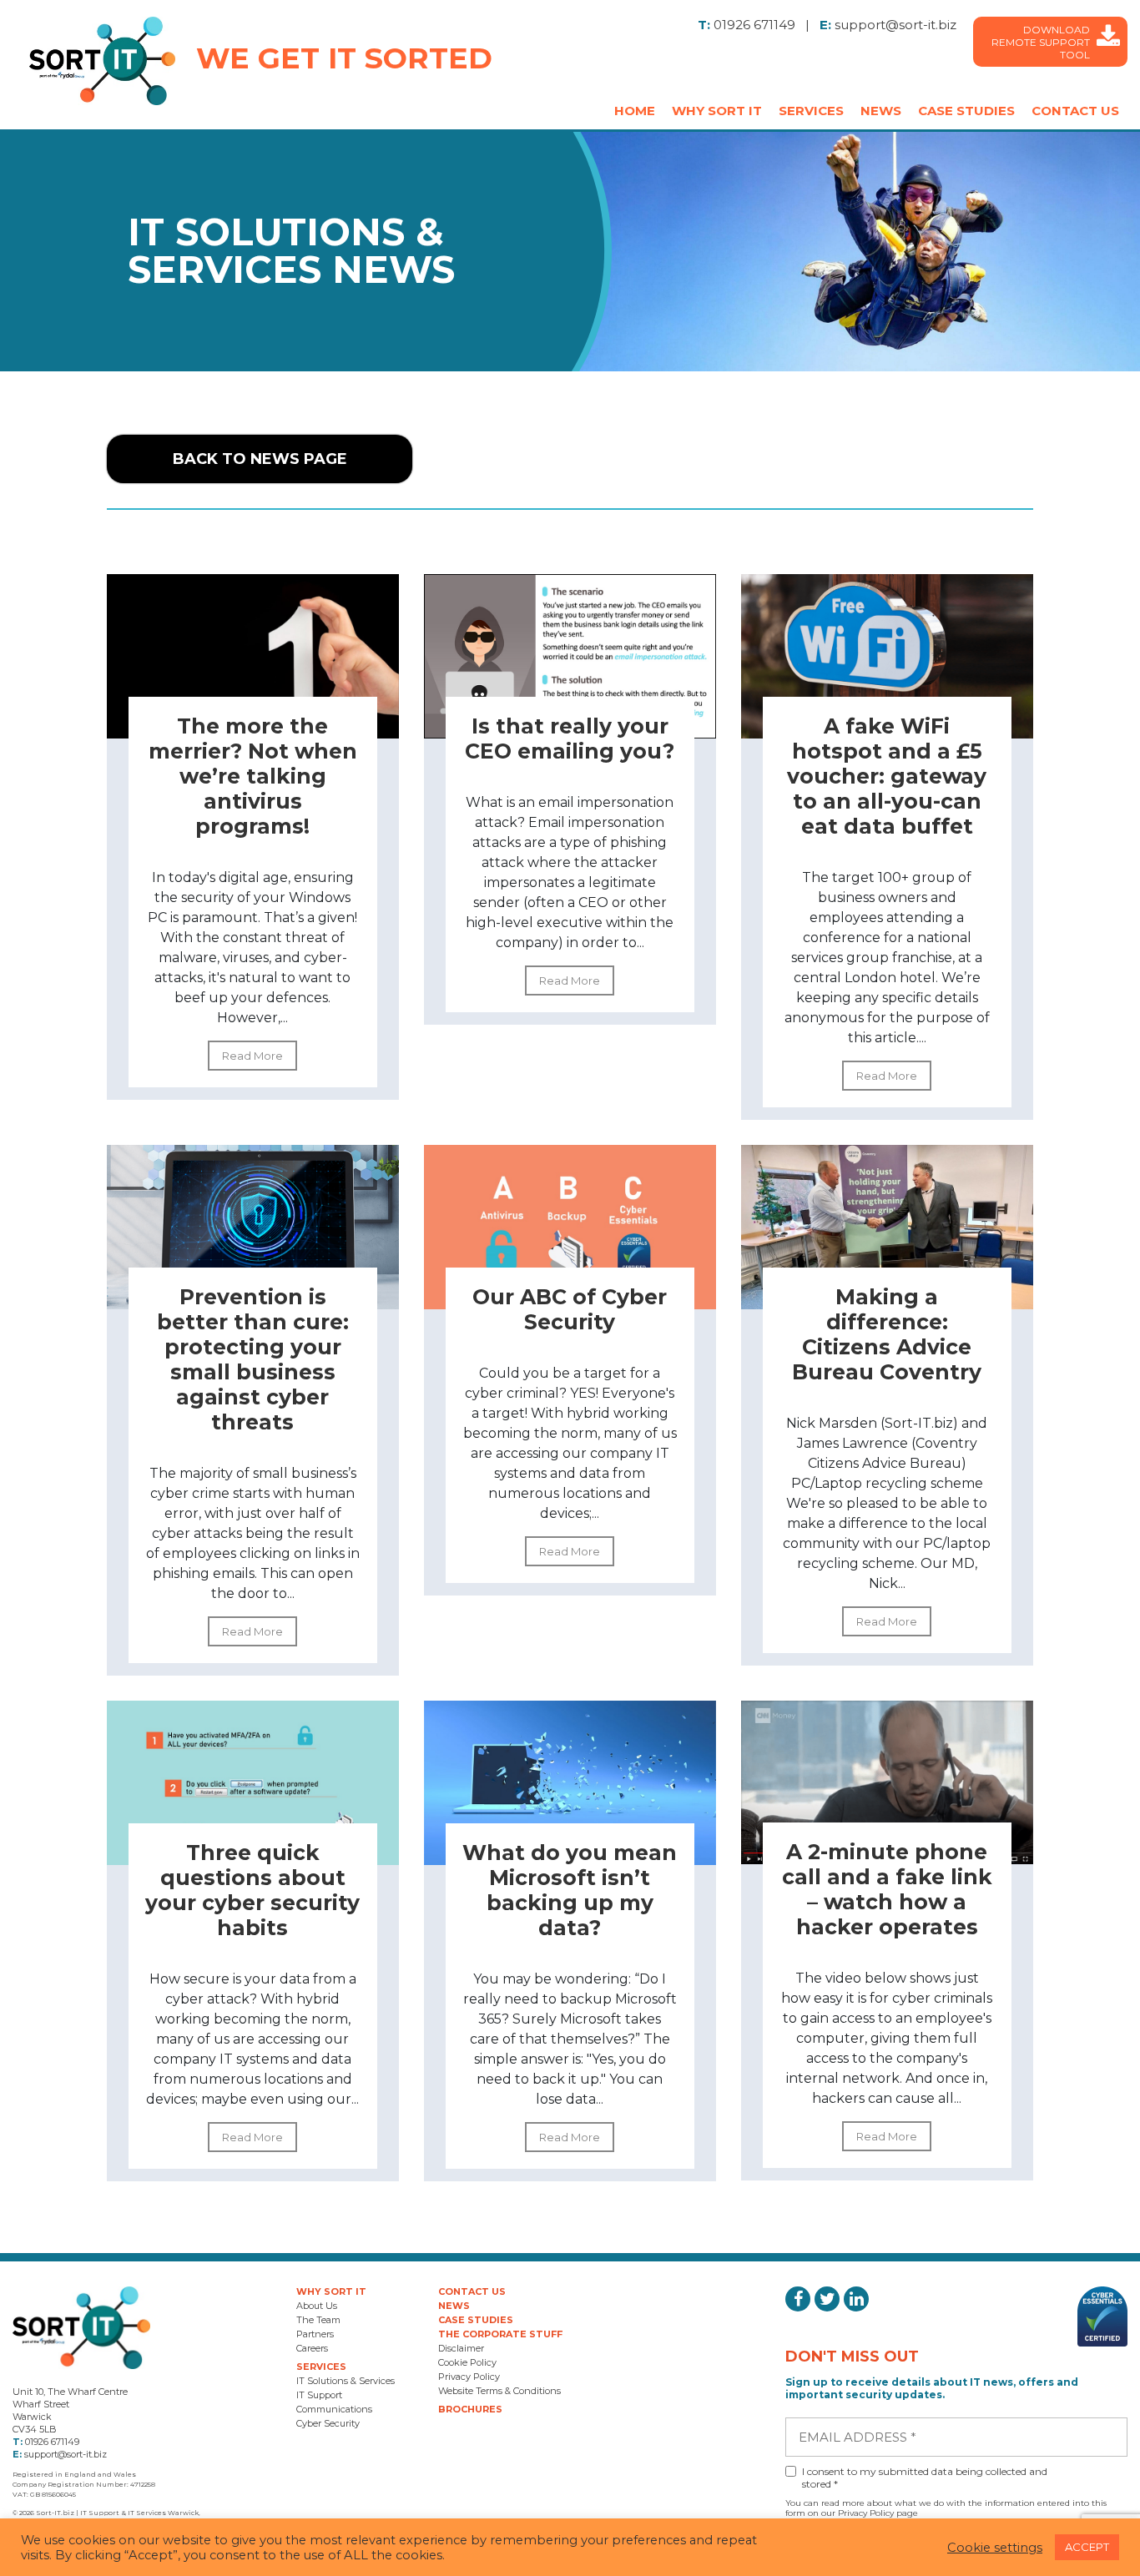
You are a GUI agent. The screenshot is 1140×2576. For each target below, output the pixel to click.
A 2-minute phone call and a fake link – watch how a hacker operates (887, 1889)
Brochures (470, 2409)
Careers (312, 2348)
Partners (315, 2334)
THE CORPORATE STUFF (500, 2334)
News (881, 111)
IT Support (319, 2395)
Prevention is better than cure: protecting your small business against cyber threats (253, 1359)
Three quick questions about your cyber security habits (252, 1890)
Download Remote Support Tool (1041, 42)
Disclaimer (461, 2348)
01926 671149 (754, 25)
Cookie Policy (467, 2362)
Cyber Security (328, 2423)
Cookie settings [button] (995, 2548)
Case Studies (966, 111)
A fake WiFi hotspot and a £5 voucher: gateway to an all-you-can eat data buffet (887, 776)
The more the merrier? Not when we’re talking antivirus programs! (253, 776)
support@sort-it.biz (895, 25)
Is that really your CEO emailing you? (570, 739)
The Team (318, 2320)
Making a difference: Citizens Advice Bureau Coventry (887, 1334)
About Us (317, 2306)
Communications (334, 2409)
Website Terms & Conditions (499, 2391)
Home (635, 111)
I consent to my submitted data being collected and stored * (925, 2478)
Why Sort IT (717, 111)
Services (811, 111)
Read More (252, 1056)
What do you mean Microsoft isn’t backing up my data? (570, 1890)
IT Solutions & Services (346, 2381)
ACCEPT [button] (1087, 2547)
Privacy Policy (469, 2377)
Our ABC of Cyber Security (570, 1309)
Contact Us (1075, 111)
